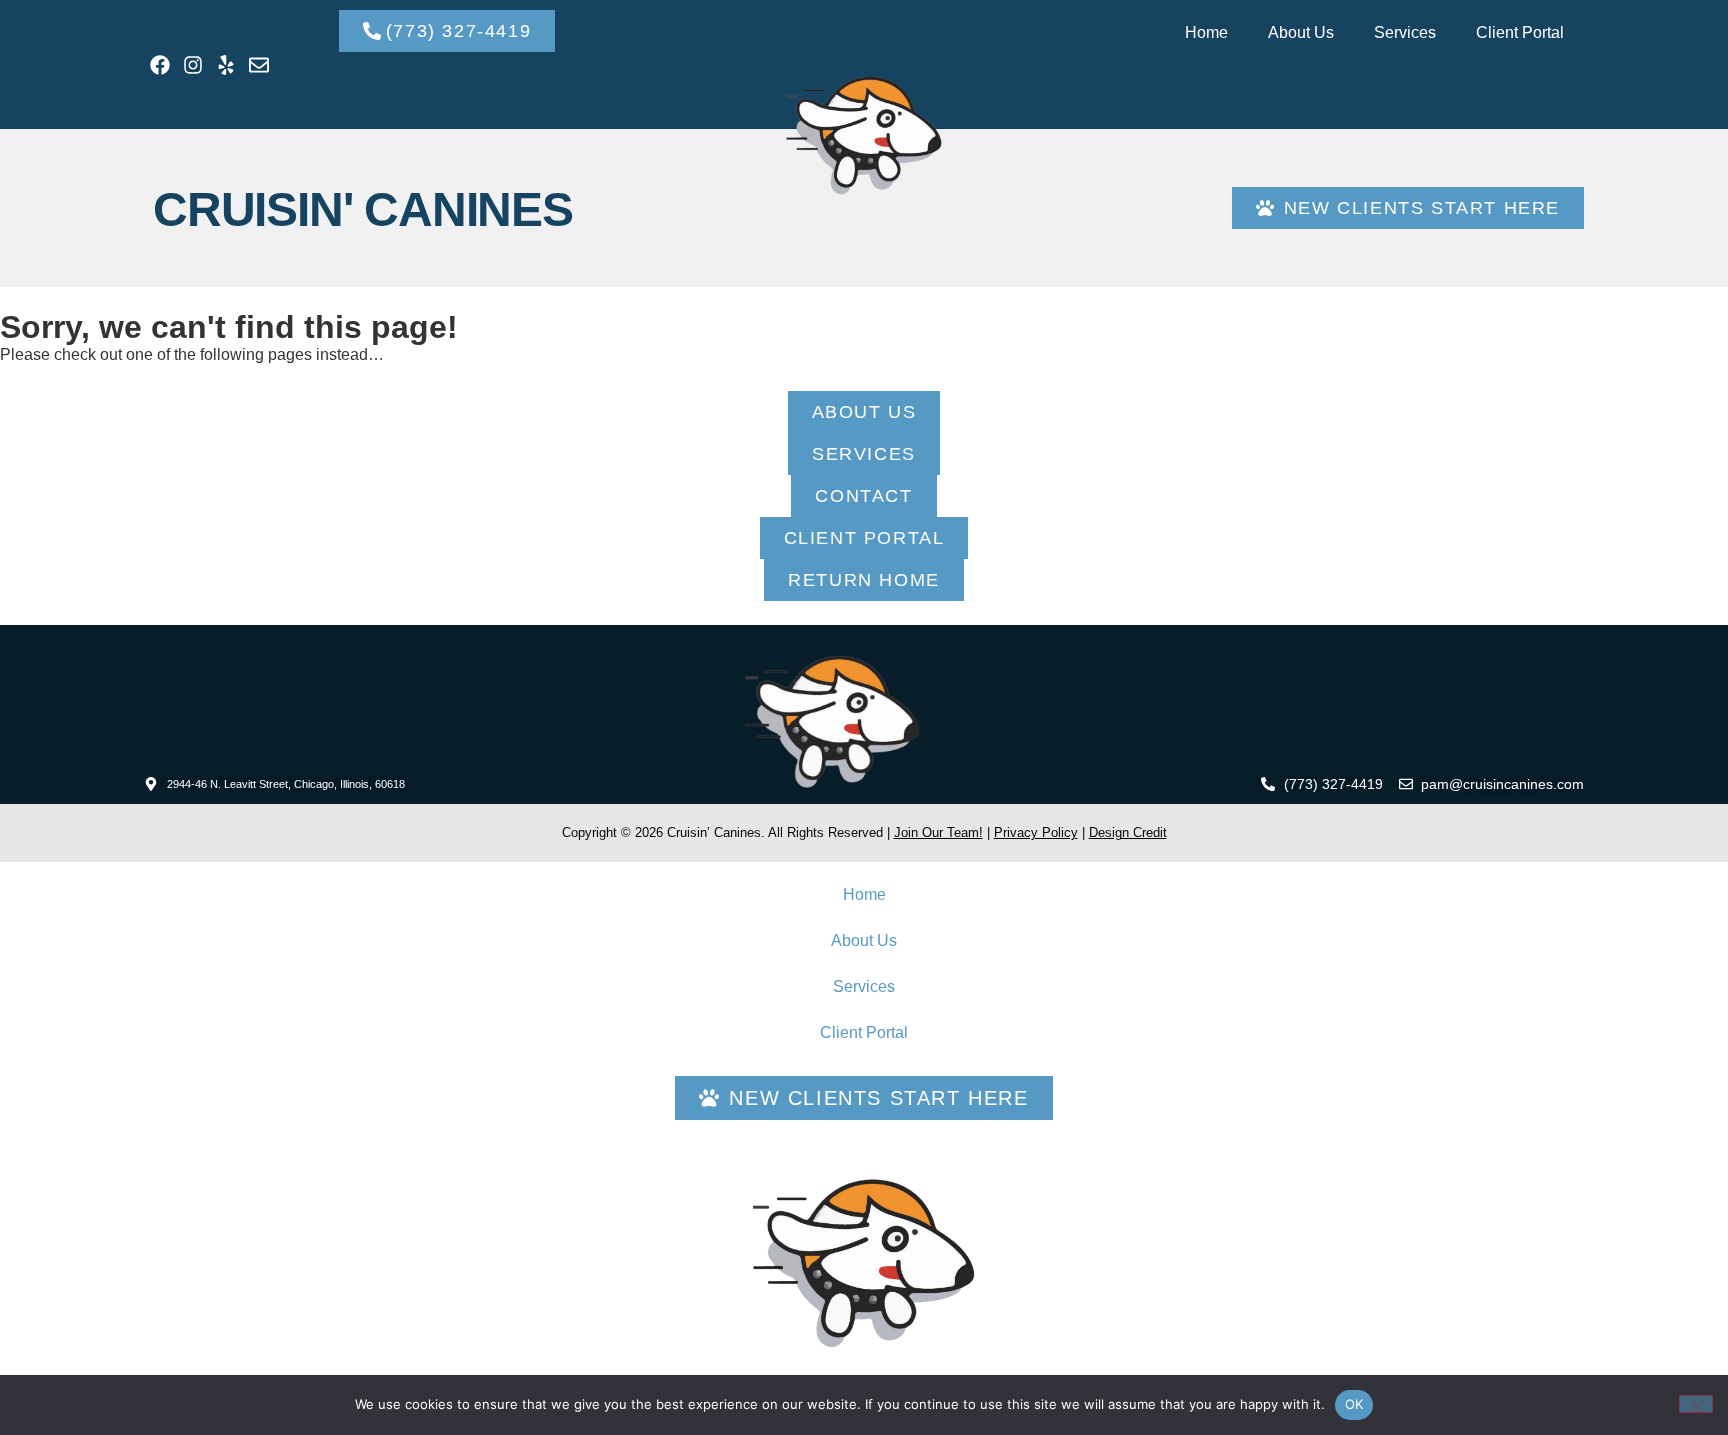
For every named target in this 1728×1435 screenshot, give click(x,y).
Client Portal (1520, 32)
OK (1354, 1404)
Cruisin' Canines (363, 209)
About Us (1301, 32)
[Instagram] (193, 65)
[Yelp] (226, 65)
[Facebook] (160, 65)
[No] (1696, 1404)
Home (1206, 32)
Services (1405, 32)
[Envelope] (259, 65)
